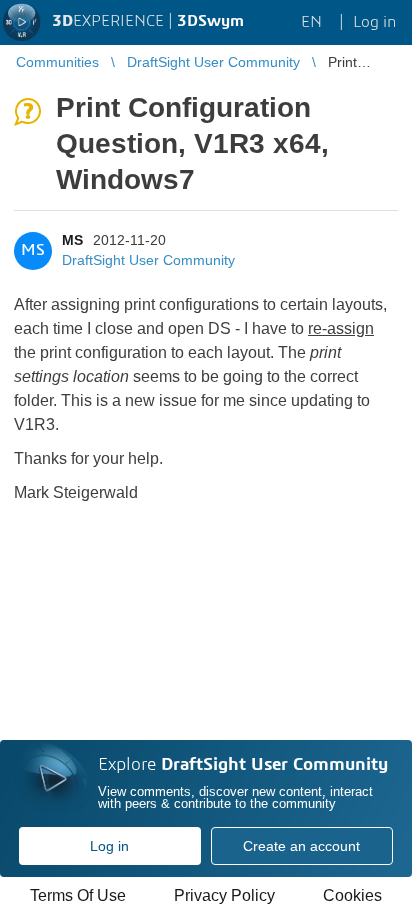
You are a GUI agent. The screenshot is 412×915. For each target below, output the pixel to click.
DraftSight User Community (148, 260)
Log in (109, 846)
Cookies (352, 895)
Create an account (301, 846)
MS (72, 240)
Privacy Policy (224, 895)
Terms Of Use (78, 895)
